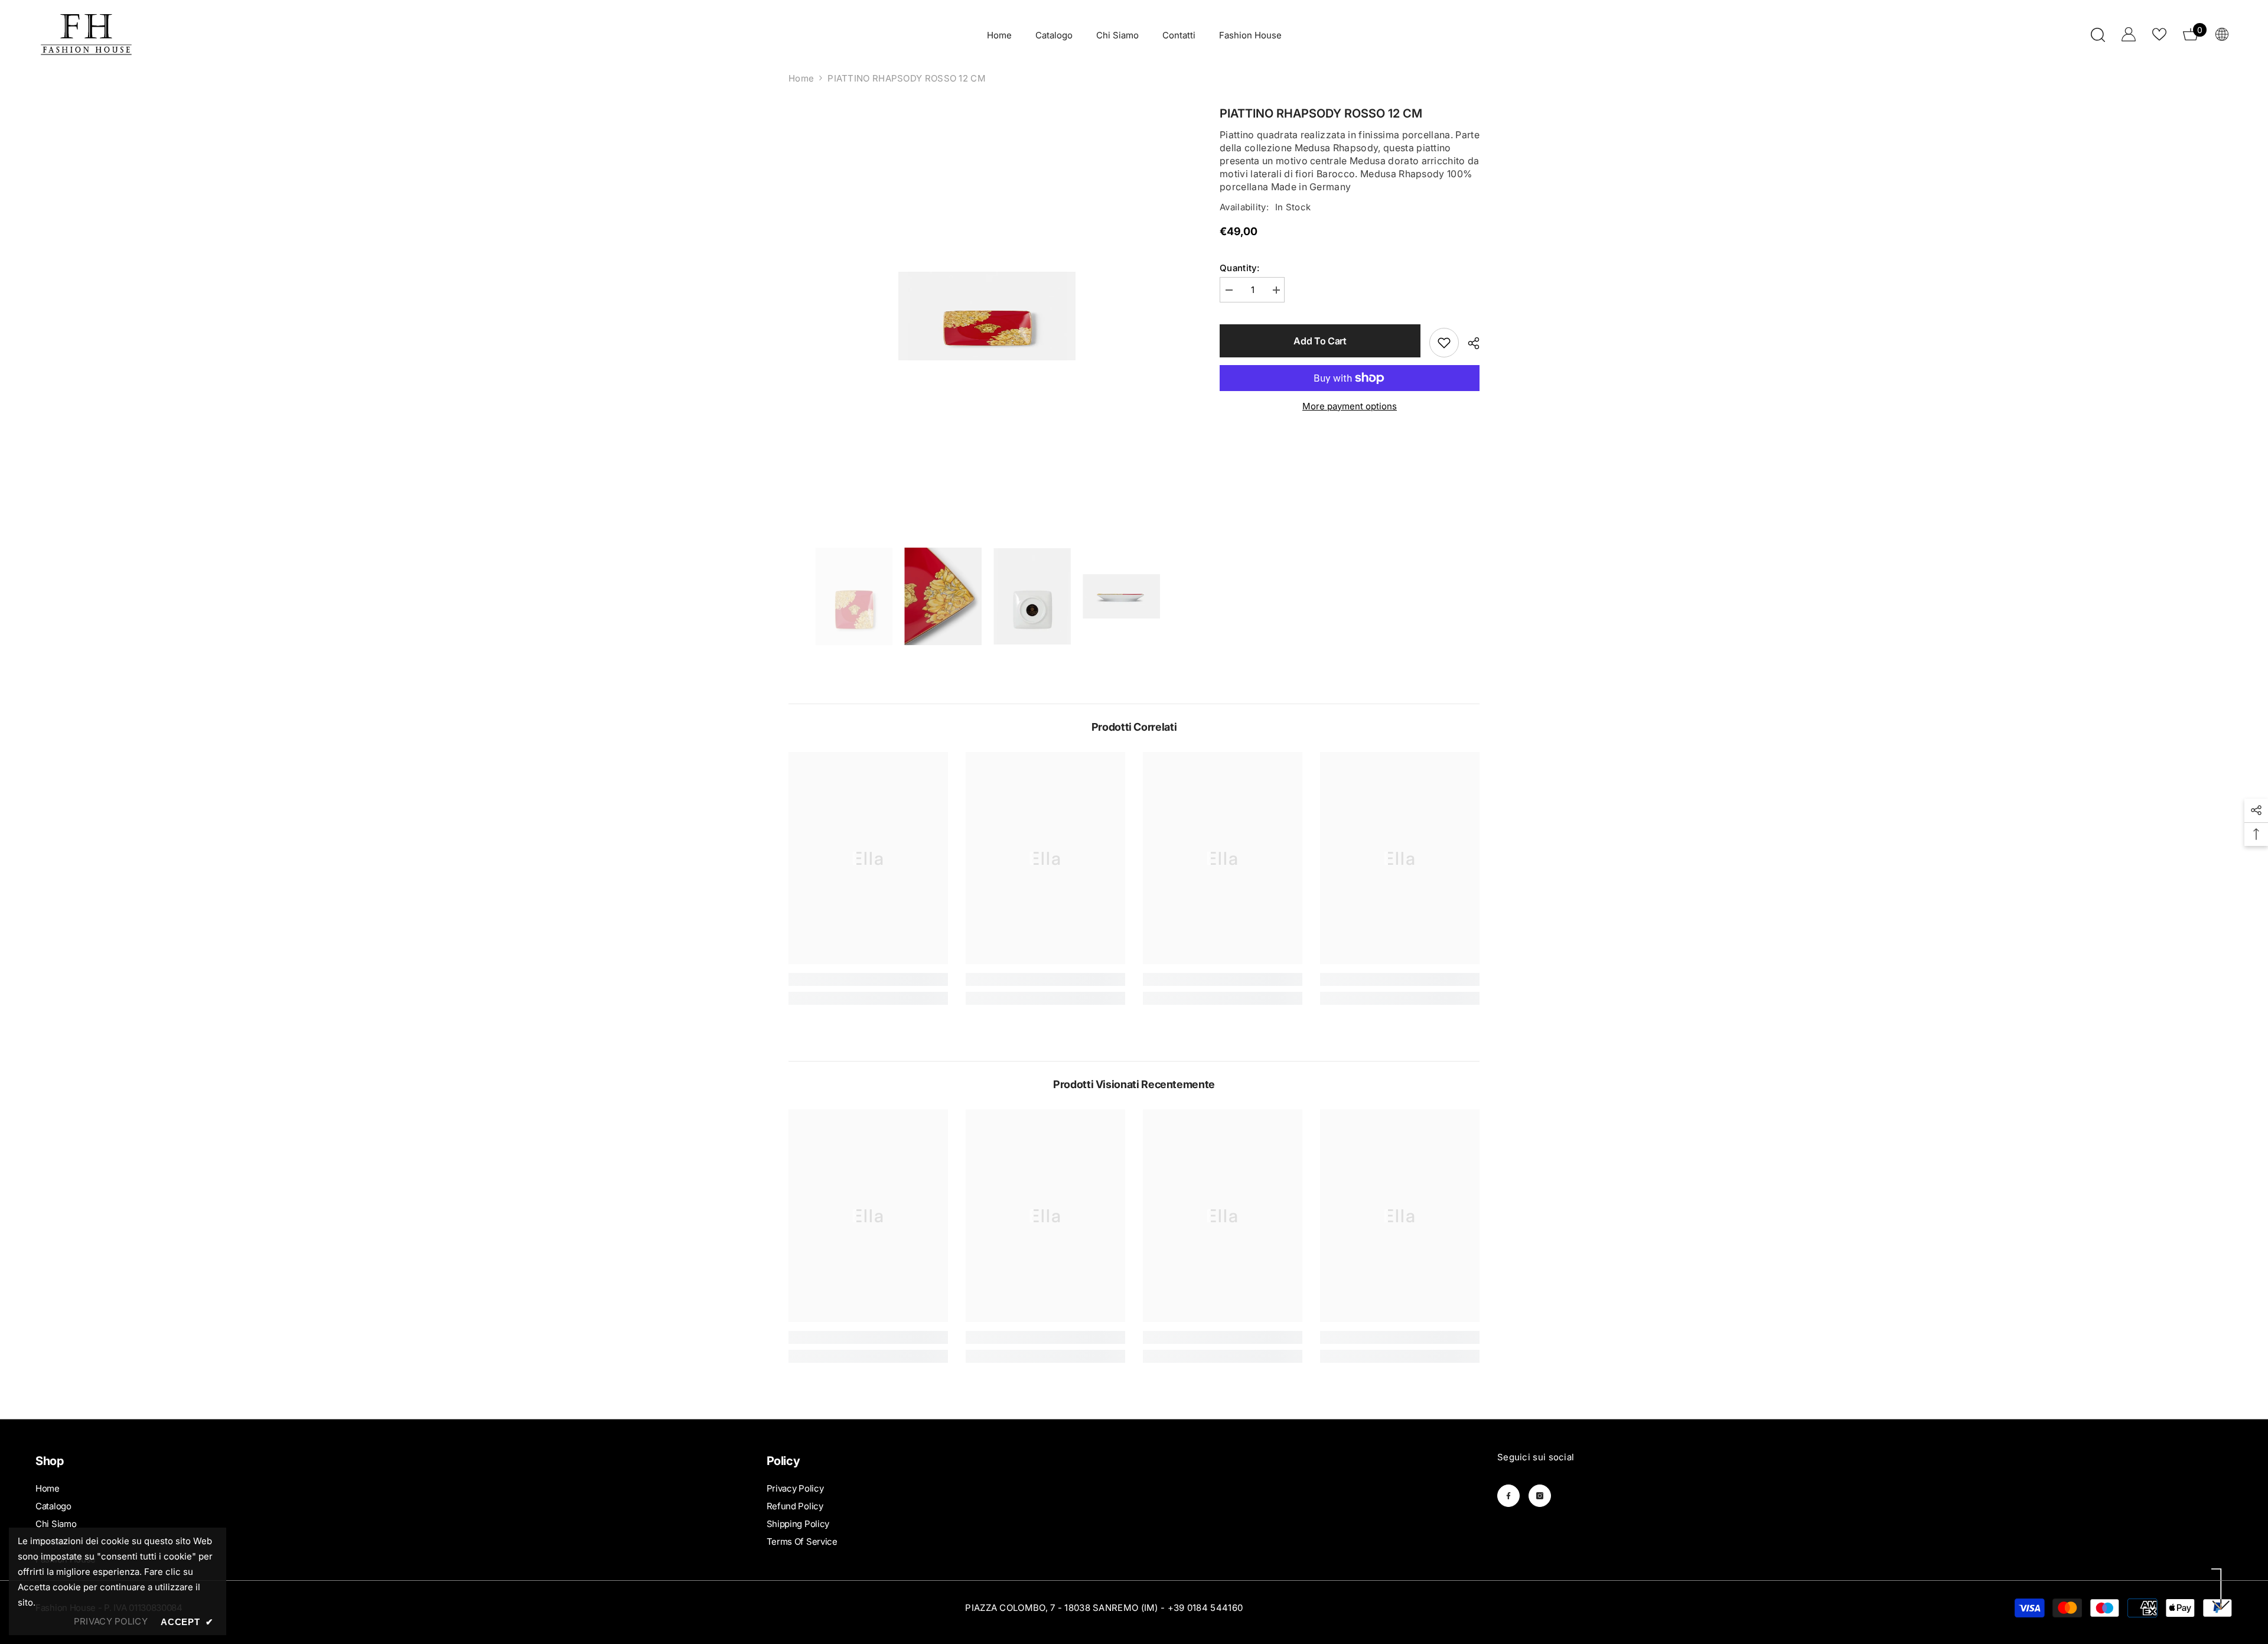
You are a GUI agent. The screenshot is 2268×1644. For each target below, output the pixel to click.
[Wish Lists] (2159, 34)
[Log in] (2129, 34)
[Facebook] (1508, 1496)
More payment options (1350, 406)
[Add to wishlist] (1444, 343)
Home (801, 78)
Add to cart (1320, 341)
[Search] (2098, 35)
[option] (987, 316)
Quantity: (1240, 268)
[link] (868, 979)
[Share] (1469, 343)
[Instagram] (1540, 1496)
